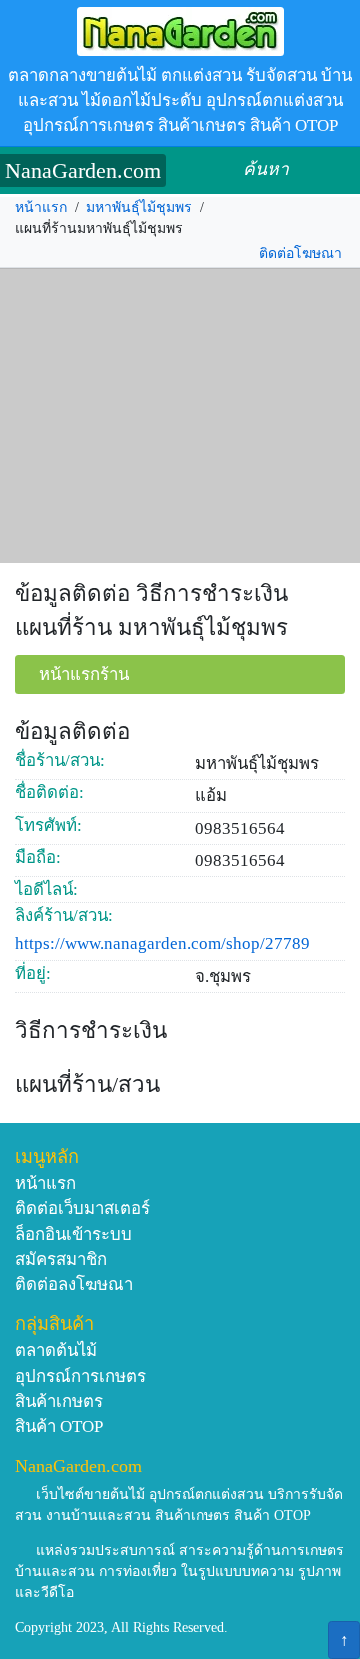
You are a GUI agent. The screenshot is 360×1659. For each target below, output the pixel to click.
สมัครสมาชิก (61, 1259)
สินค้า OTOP (59, 1426)
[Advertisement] (180, 416)
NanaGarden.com (83, 170)
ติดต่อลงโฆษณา (74, 1284)
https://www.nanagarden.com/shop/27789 (162, 943)
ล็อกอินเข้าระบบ (73, 1234)
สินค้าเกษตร (59, 1401)
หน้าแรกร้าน (84, 674)
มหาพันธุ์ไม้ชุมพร (139, 207)
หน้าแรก (41, 207)
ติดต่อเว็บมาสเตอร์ (82, 1208)
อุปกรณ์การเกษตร (80, 1376)
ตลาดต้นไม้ (56, 1350)
